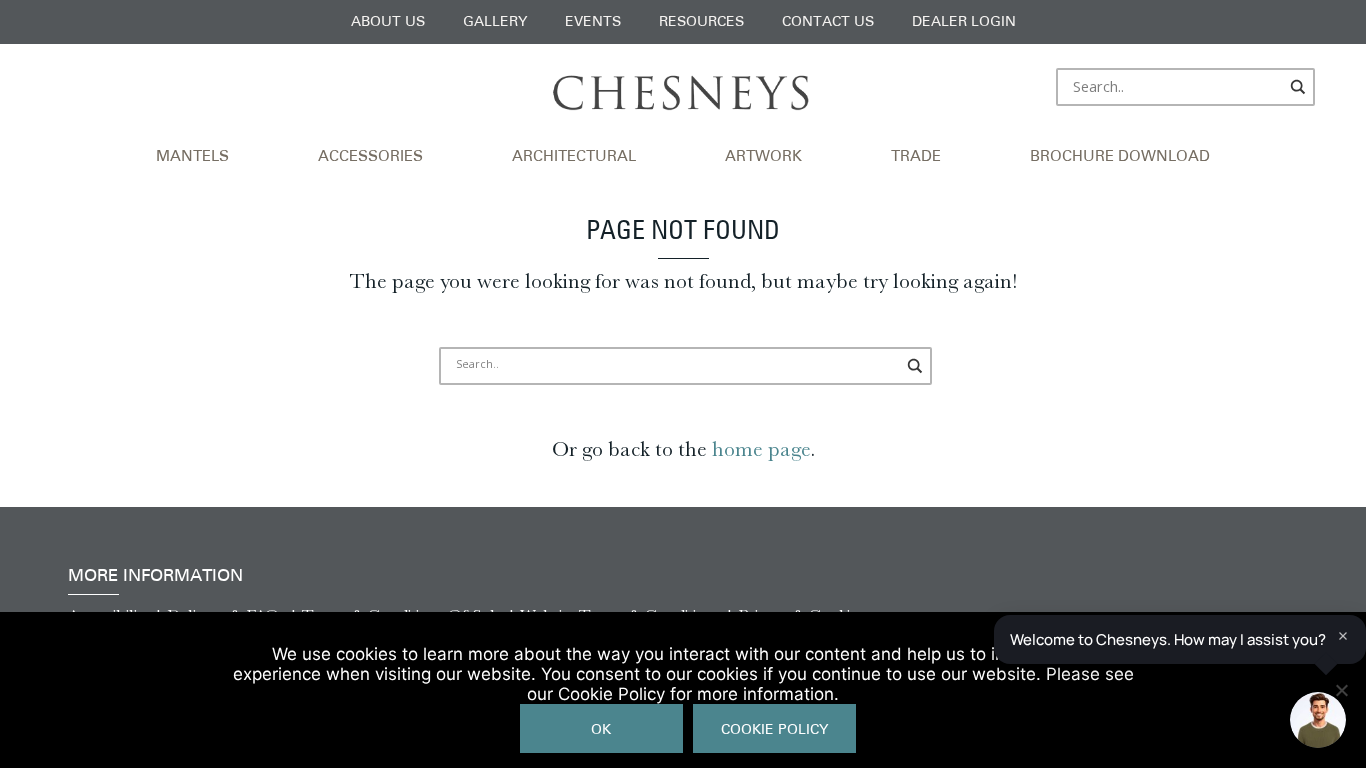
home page (761, 449)
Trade (916, 157)
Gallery (495, 22)
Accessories (370, 157)
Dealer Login (964, 22)
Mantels (192, 157)
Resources (701, 22)
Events (593, 22)
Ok (601, 730)
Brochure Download (1120, 157)
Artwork (763, 157)
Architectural (574, 157)
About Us (388, 22)
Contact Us (828, 22)
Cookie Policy (774, 730)
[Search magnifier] (1299, 87)
